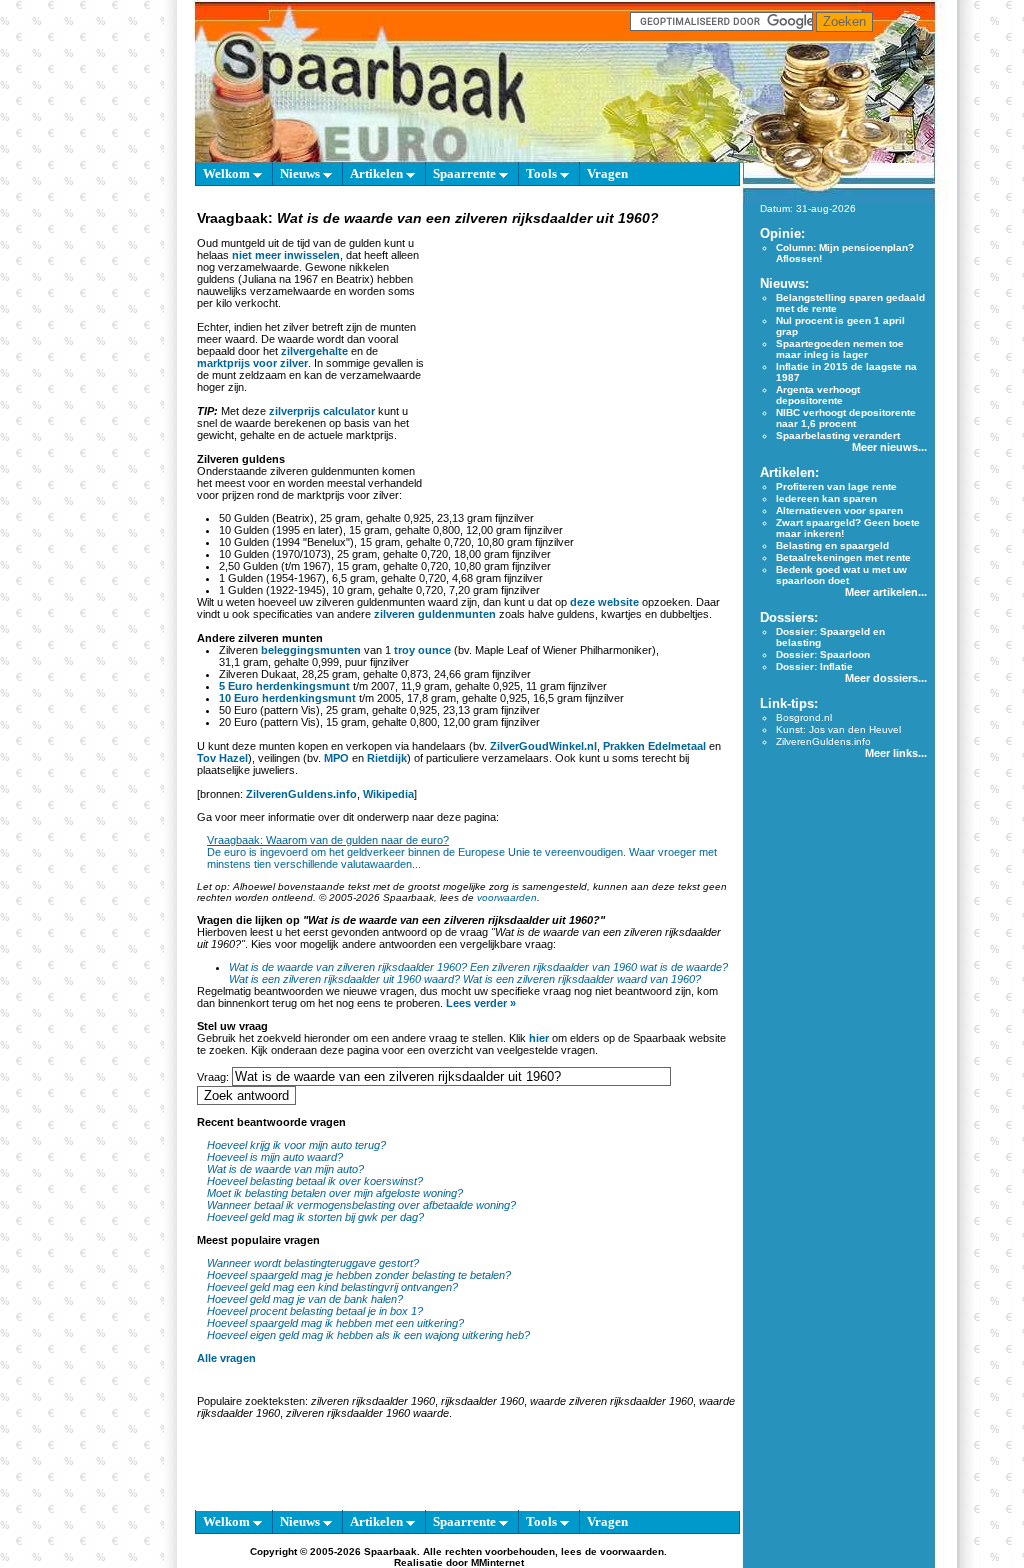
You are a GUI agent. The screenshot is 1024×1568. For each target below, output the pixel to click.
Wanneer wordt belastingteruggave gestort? (313, 1263)
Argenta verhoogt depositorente (818, 395)
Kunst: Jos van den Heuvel (838, 729)
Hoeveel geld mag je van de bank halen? (305, 1299)
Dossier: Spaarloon (823, 654)
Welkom (228, 173)
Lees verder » (481, 1003)
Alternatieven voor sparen (839, 510)
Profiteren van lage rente (836, 486)
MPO (336, 758)
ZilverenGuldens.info (301, 794)
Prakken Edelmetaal (654, 746)
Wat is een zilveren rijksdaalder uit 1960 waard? (344, 979)
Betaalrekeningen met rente (843, 557)
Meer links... (896, 753)
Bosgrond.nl (804, 717)
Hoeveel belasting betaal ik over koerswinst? (315, 1181)
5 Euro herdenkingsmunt (284, 686)
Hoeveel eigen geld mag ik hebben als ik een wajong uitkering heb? (368, 1335)
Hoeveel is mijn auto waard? (275, 1157)
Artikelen (378, 173)
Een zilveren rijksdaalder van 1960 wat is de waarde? (599, 967)
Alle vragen (226, 1358)
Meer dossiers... (886, 678)
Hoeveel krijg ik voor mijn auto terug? (296, 1145)
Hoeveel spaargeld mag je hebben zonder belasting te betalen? (359, 1275)
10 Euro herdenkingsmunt (287, 698)
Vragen (607, 173)
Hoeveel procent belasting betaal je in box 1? (315, 1311)
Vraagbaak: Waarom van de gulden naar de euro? (328, 840)
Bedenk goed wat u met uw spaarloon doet (841, 575)
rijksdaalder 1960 (482, 1401)
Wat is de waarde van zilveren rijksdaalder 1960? (348, 967)
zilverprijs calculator (322, 411)
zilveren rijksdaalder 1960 (373, 1401)
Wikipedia (388, 794)
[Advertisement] (580, 354)
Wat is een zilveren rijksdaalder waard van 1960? (582, 979)
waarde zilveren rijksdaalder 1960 (611, 1401)
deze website (604, 602)
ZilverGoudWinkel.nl (543, 746)
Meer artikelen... (886, 592)
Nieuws (301, 173)
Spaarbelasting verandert (838, 435)
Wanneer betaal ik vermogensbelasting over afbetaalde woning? (361, 1205)
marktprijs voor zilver (252, 363)
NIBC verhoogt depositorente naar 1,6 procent (846, 418)
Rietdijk (387, 758)
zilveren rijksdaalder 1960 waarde (367, 1413)
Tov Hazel (222, 758)
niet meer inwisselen (286, 255)
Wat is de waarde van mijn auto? (285, 1169)
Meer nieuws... (889, 447)
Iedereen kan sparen (826, 498)
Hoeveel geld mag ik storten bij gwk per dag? (315, 1217)
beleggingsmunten (311, 650)
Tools (543, 173)
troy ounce (422, 650)
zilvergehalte (314, 351)
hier (539, 1038)
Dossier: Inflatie (814, 666)
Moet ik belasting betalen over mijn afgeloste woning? (335, 1193)
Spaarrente (466, 173)
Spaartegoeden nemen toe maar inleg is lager (840, 349)
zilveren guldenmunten (435, 614)
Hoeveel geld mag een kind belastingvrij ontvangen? (332, 1287)
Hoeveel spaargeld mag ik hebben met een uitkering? (335, 1323)
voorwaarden (507, 897)
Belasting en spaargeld (832, 545)
